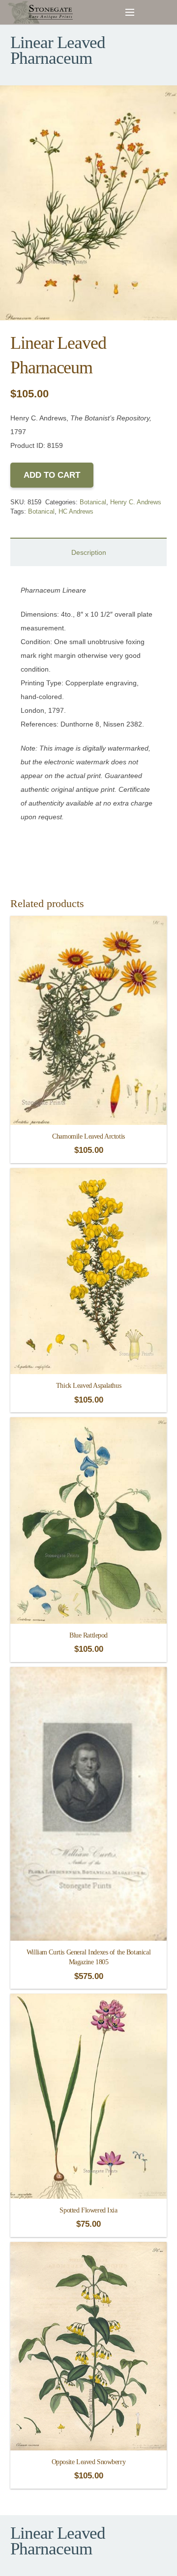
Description (89, 552)
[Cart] (148, 12)
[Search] (167, 12)
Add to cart (52, 475)
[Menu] (130, 12)
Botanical (93, 502)
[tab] (88, 552)
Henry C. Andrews (136, 502)
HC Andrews (76, 512)
